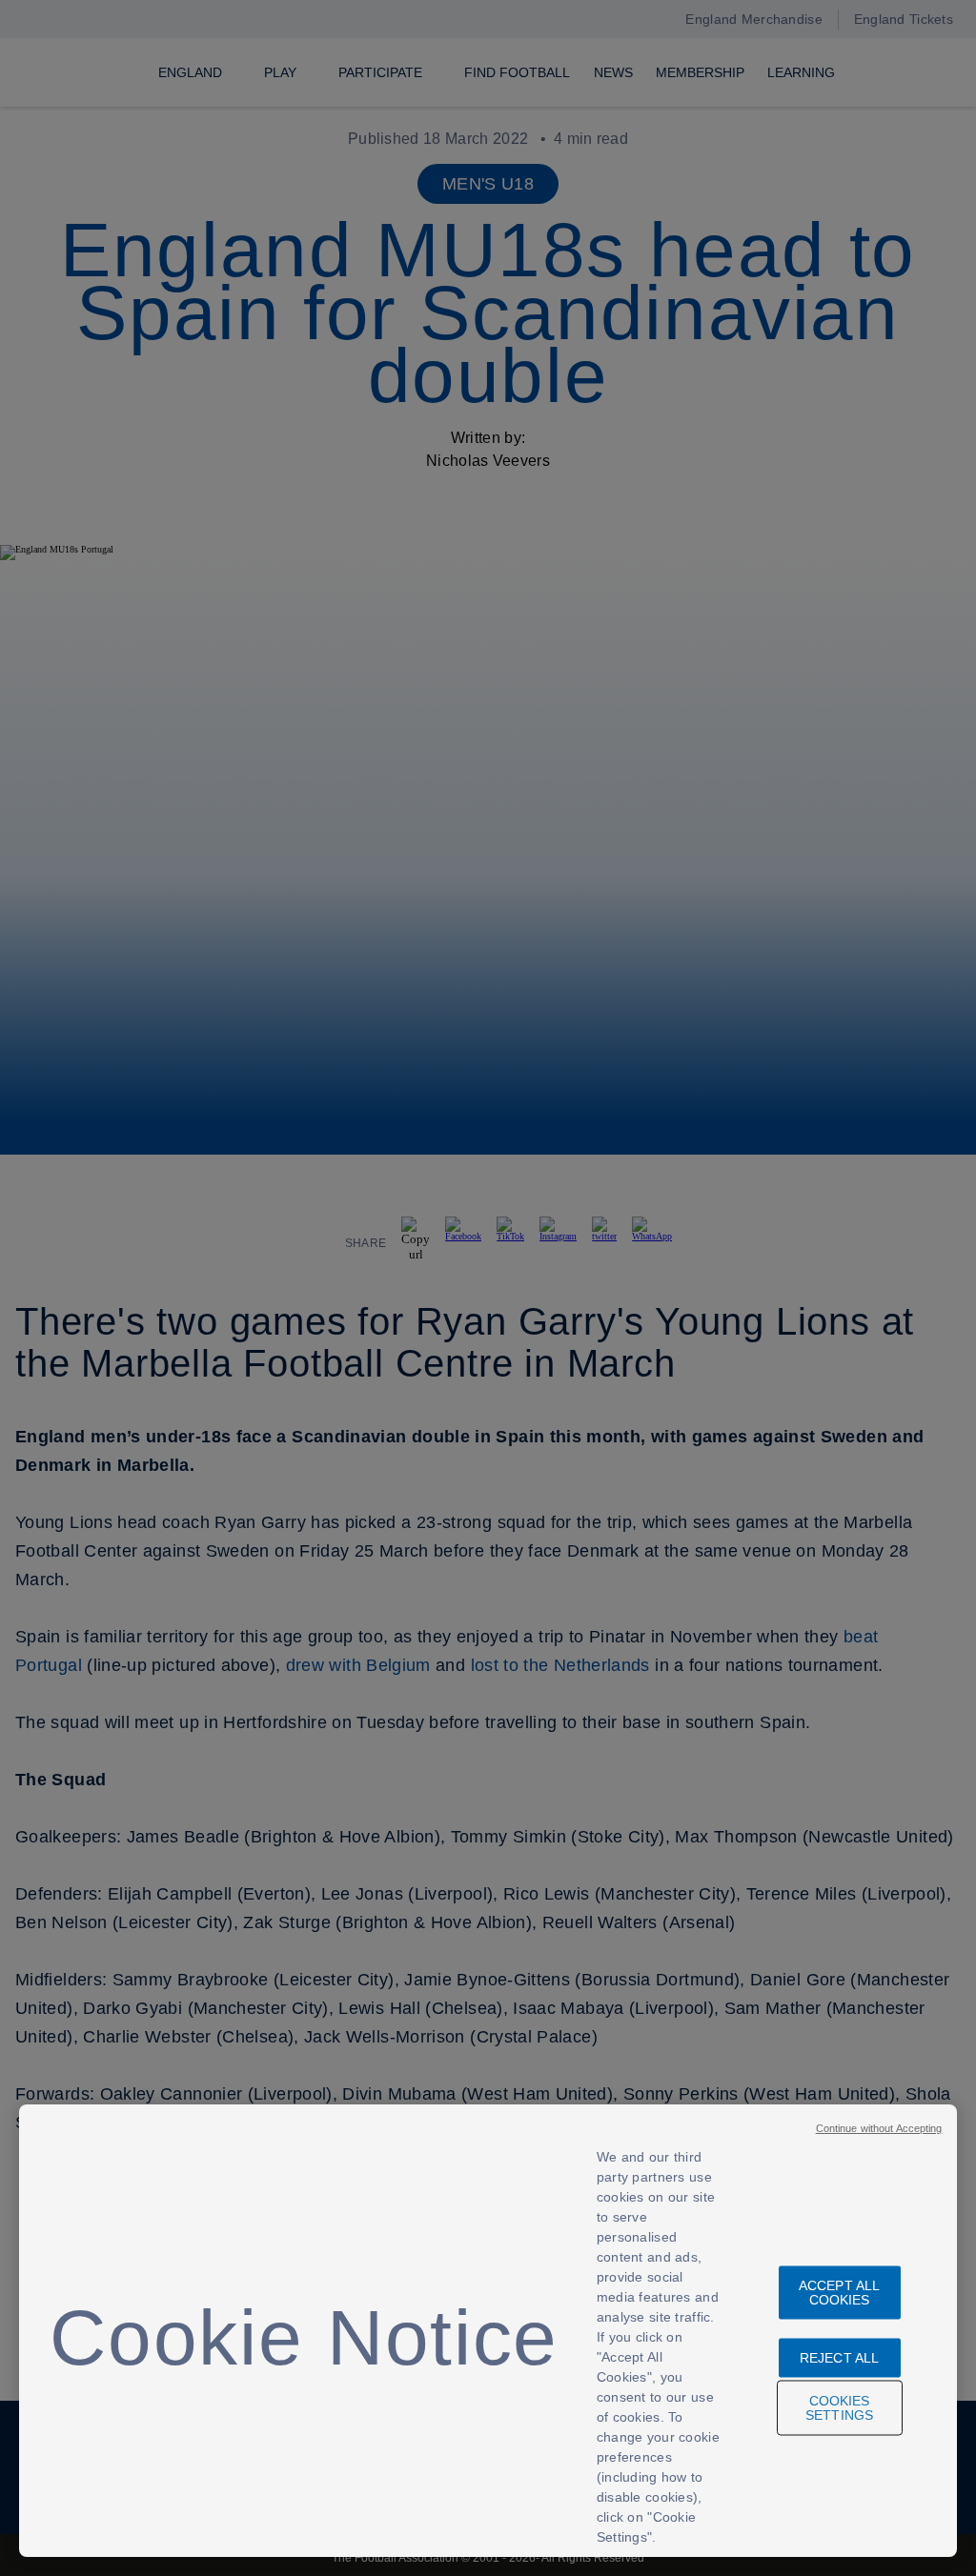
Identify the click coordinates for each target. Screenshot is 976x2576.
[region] (488, 2331)
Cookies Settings (839, 2408)
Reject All (839, 2358)
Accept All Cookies (839, 2293)
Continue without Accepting (879, 2128)
